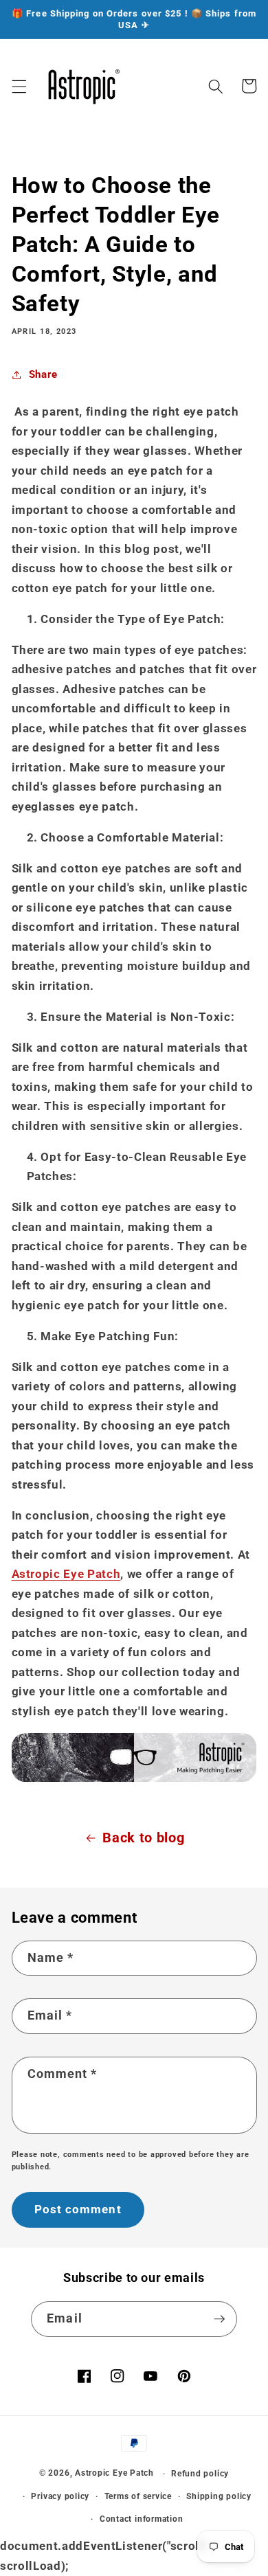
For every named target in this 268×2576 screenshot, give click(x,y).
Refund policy (200, 2474)
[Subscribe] (219, 2319)
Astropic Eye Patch (66, 1574)
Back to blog (143, 1838)
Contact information (142, 2519)
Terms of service (138, 2496)
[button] (19, 86)
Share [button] (43, 374)
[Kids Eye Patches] (134, 1778)
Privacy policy (60, 2496)
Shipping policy (219, 2496)
